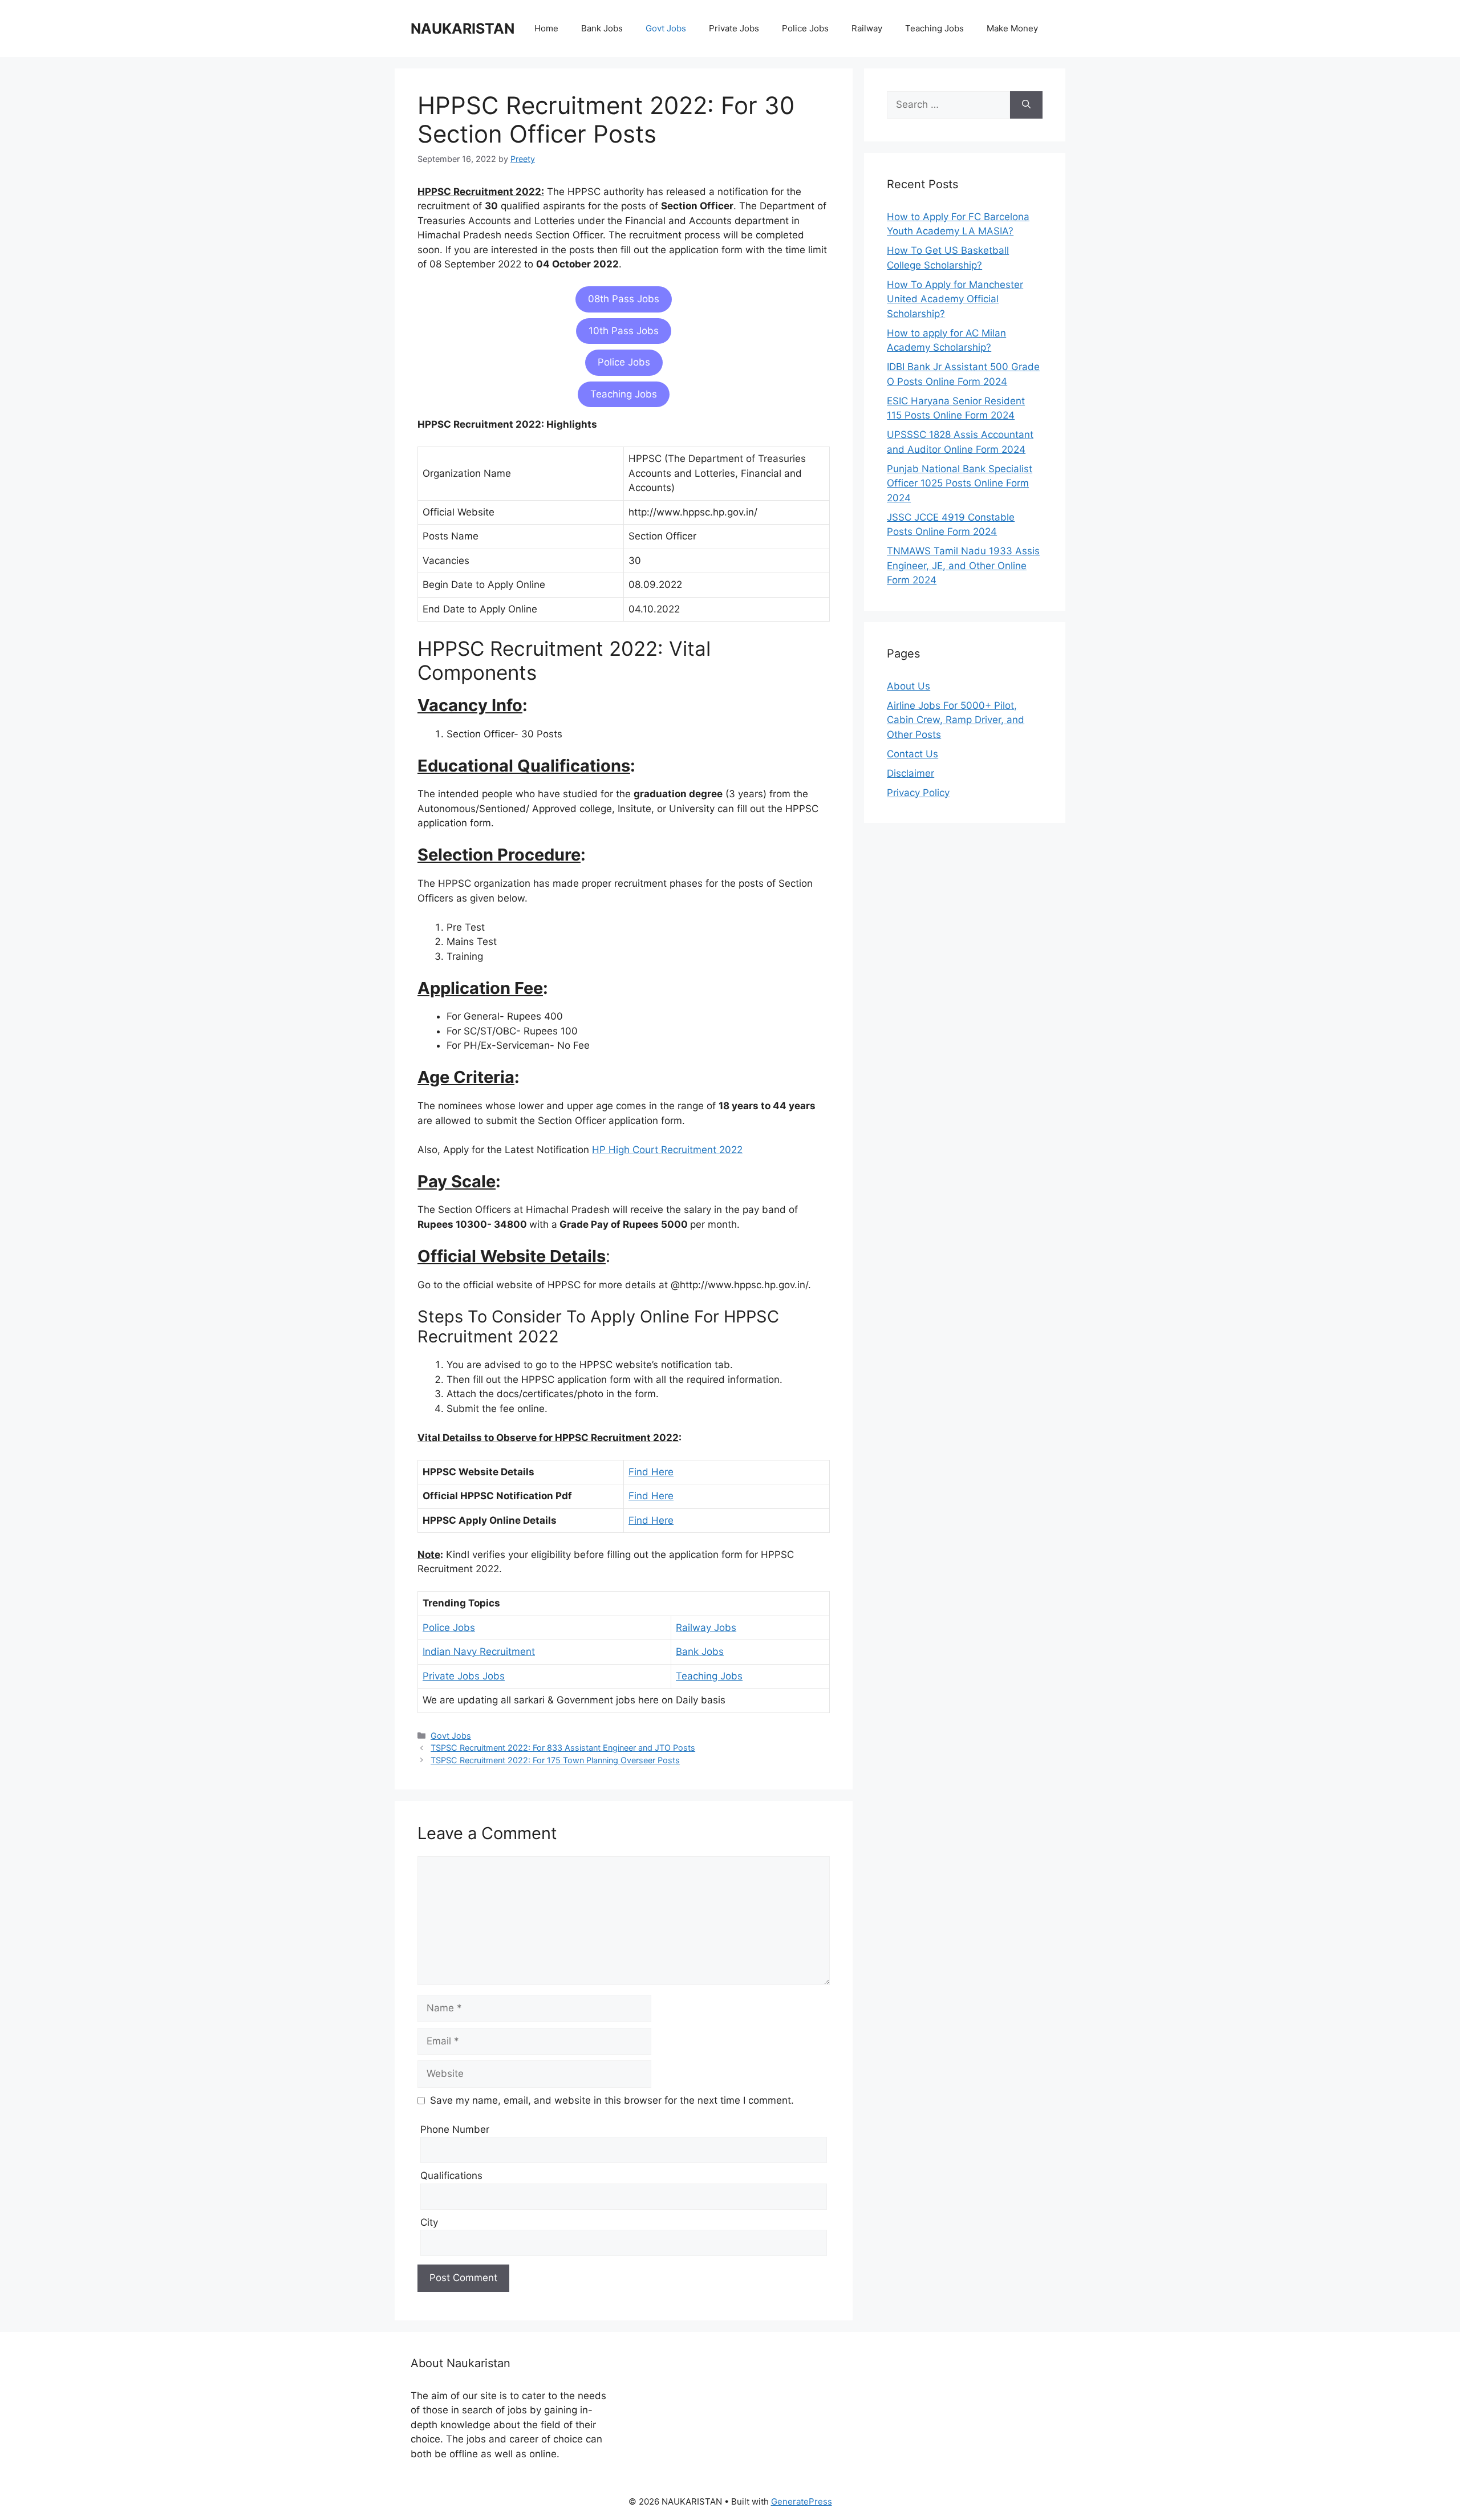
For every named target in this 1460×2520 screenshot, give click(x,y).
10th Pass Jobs (624, 331)
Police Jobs (805, 28)
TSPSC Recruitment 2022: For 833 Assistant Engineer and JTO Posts (563, 1748)
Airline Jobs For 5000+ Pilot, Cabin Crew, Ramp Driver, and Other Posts (956, 720)
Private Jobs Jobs (464, 1676)
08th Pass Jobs (624, 299)
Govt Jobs (666, 28)
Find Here (651, 1472)
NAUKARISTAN (463, 29)
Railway (867, 28)
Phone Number (455, 2129)
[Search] (1026, 105)
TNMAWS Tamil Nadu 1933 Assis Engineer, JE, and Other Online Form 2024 (963, 565)
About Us (909, 686)
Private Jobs (734, 28)
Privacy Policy (918, 793)
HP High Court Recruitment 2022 (667, 1150)
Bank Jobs (602, 28)
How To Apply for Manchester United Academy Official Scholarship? (955, 299)
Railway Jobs (706, 1628)
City (429, 2222)
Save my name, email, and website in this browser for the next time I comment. (612, 2100)
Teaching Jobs (934, 28)
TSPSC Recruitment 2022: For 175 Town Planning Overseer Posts (555, 1760)
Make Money (1012, 28)
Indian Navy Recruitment (479, 1651)
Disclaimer (911, 773)
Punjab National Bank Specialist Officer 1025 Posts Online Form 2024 (960, 483)
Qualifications (451, 2176)
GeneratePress (802, 2501)
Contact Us (912, 754)
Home (546, 28)
